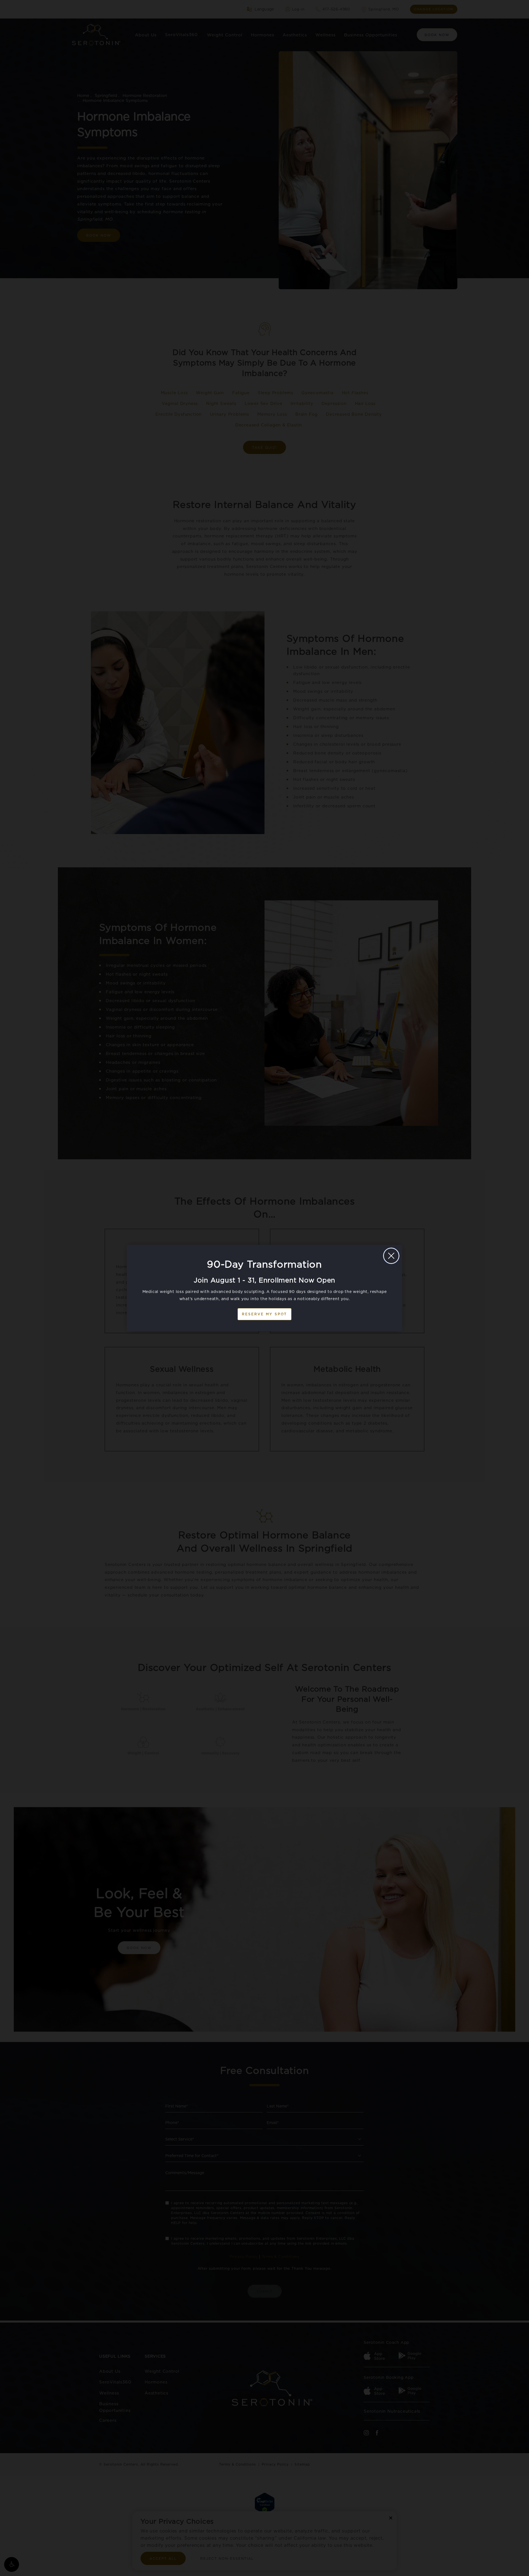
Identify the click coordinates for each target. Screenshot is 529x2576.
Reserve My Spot (264, 1314)
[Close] (391, 1256)
